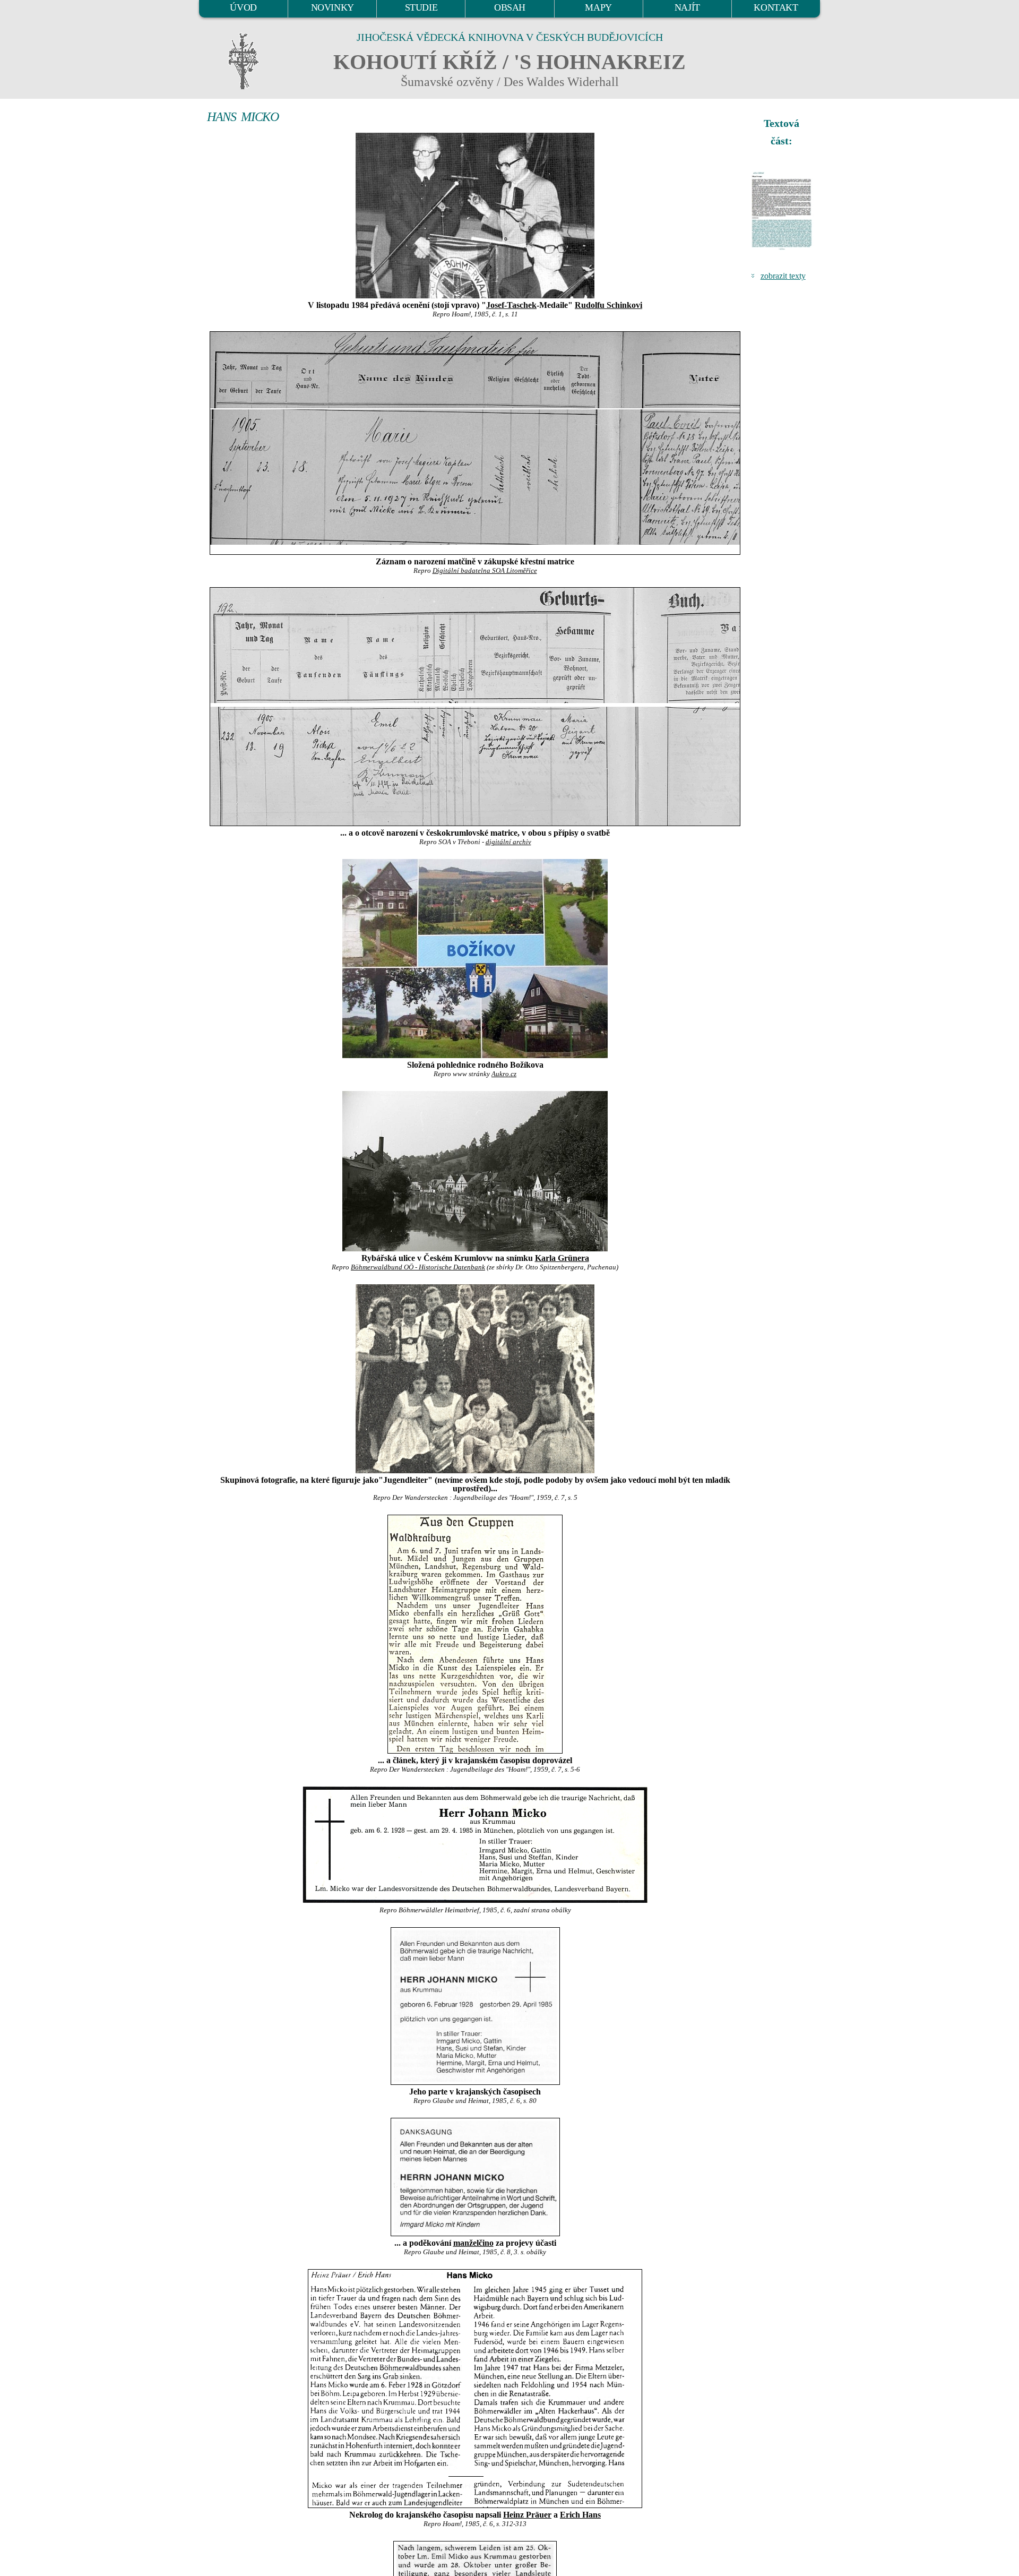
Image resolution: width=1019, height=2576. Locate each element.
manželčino (473, 2243)
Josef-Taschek (511, 305)
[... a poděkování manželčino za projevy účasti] (475, 2177)
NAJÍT (687, 7)
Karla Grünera (562, 1258)
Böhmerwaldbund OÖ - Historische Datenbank (418, 1267)
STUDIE (421, 7)
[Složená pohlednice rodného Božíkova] (475, 959)
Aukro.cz (504, 1074)
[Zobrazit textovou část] (783, 211)
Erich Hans (580, 2515)
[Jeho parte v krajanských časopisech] (475, 2006)
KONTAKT (776, 7)
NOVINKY (333, 7)
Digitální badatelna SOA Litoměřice (485, 571)
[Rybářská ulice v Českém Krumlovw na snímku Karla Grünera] (475, 1171)
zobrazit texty (783, 276)
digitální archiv (508, 842)
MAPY (598, 7)
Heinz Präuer (527, 2515)
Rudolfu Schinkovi (608, 305)
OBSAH (510, 7)
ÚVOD (243, 7)
